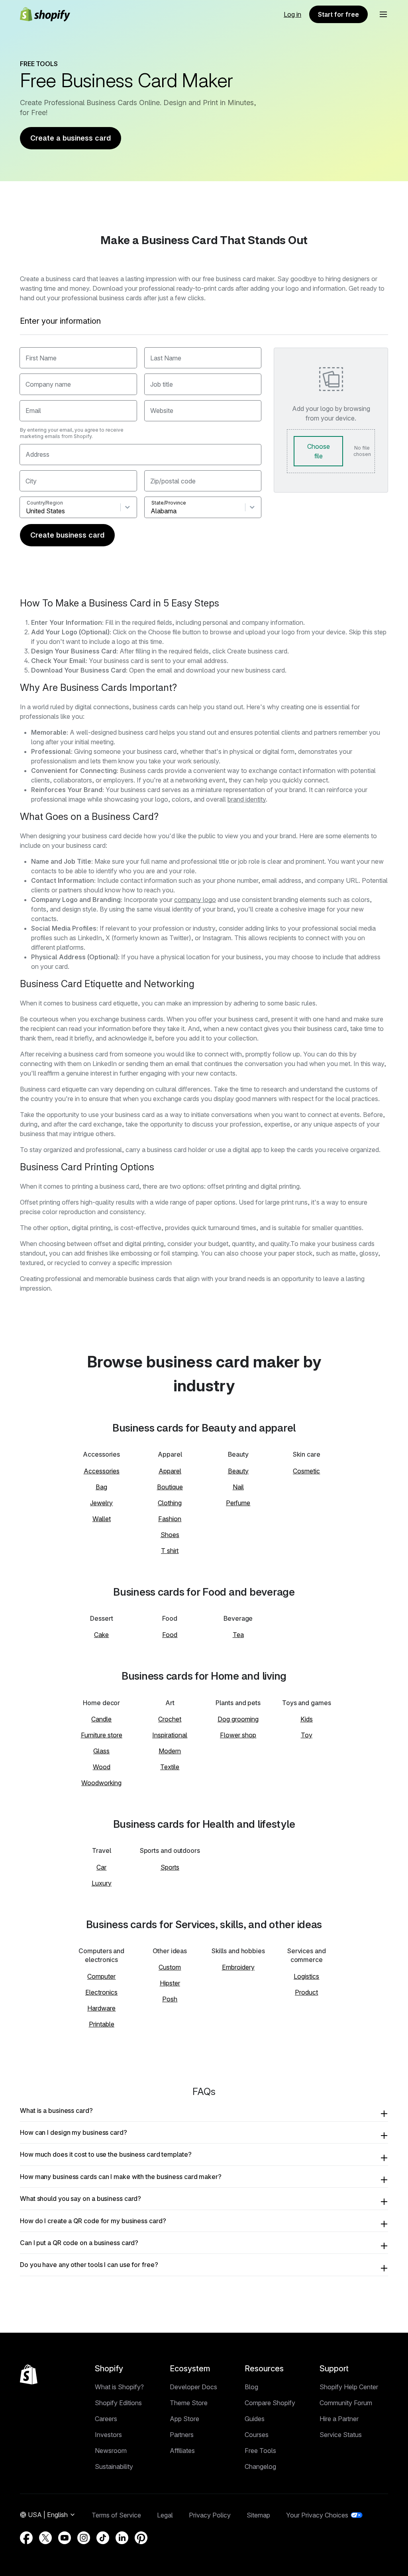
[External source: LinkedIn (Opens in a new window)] (122, 2538)
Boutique (170, 1487)
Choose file (319, 451)
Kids (307, 1719)
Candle (101, 1719)
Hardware (101, 2008)
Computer (101, 1976)
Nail (238, 1487)
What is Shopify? (119, 2387)
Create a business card (71, 138)
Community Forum (346, 2403)
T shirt (170, 1551)
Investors (108, 2435)
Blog (251, 2387)
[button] (383, 14)
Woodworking (101, 1783)
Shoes (170, 1535)
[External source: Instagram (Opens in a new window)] (84, 2538)
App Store (184, 2419)
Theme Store (189, 2403)
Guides (255, 2419)
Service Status (341, 2435)
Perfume (238, 1503)
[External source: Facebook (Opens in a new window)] (26, 2538)
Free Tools (260, 2451)
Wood (102, 1767)
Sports (170, 1867)
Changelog (260, 2466)
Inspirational (170, 1735)
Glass (101, 1751)
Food (170, 1635)
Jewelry (101, 1503)
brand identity (247, 799)
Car (101, 1867)
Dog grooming (238, 1719)
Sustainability (114, 2466)
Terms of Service (116, 2515)
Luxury (102, 1883)
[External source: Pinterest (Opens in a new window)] (141, 2538)
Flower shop (238, 1735)
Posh (170, 1999)
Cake (101, 1635)
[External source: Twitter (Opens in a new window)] (45, 2538)
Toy (307, 1735)
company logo (195, 900)
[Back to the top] (29, 2375)
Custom (170, 1967)
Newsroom (111, 2451)
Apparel (170, 1471)
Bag (101, 1487)
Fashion (170, 1519)
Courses (257, 2435)
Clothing (170, 1503)
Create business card (67, 535)
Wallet (102, 1519)
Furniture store (102, 1735)
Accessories (102, 1471)
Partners (182, 2435)
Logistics (306, 1976)
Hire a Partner (339, 2419)
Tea (238, 1635)
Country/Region (45, 503)
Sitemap (258, 2515)
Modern (170, 1751)
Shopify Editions (118, 2403)
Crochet (170, 1719)
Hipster (170, 1983)
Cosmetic (306, 1471)
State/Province (169, 503)
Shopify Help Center (349, 2387)
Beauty (238, 1471)
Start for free (338, 14)
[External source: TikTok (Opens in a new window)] (103, 2538)
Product (306, 1992)
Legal (165, 2515)
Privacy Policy (210, 2515)
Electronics (101, 1992)
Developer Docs (193, 2387)
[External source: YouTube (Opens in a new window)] (65, 2538)
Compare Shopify (270, 2403)
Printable (102, 2024)
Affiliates (182, 2451)
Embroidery (238, 1967)
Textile (170, 1767)
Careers (106, 2419)
